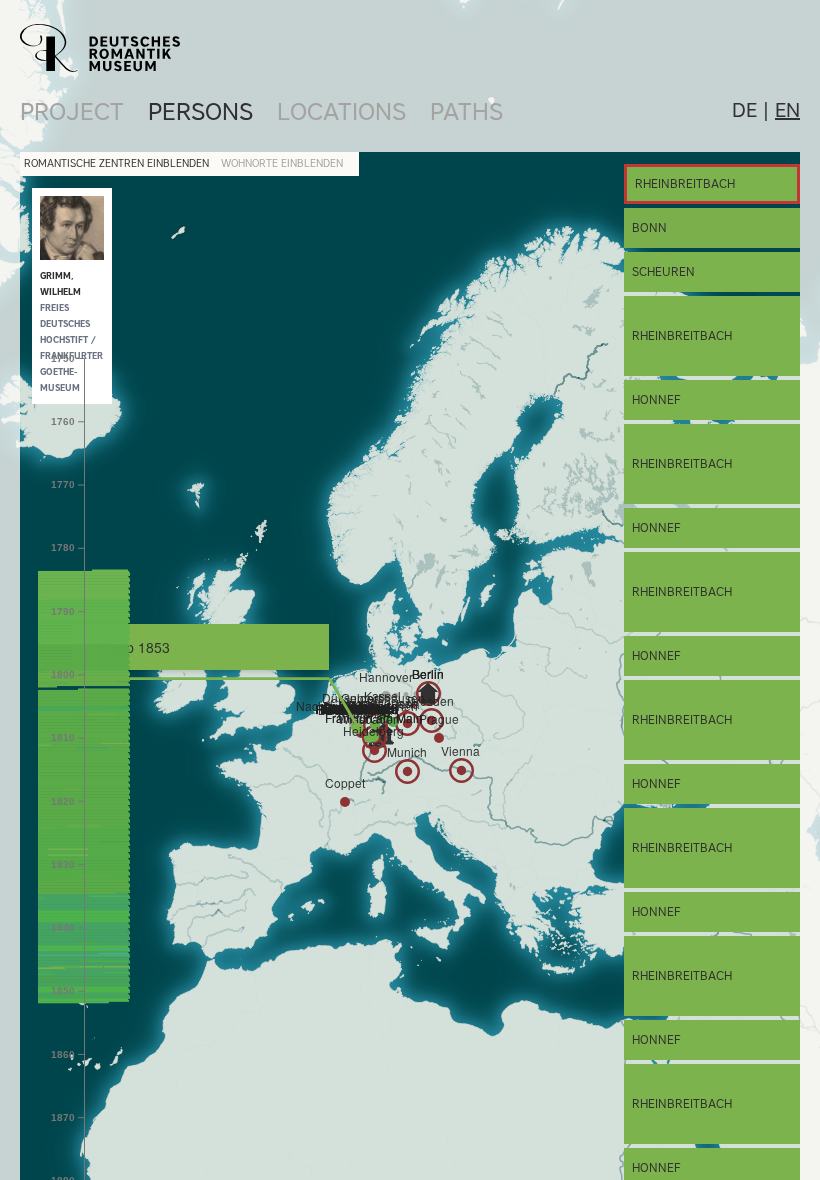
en (787, 110)
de (744, 110)
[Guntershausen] (383, 717)
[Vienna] (461, 770)
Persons (200, 111)
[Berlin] (428, 693)
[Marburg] (375, 725)
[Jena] (407, 723)
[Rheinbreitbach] (357, 728)
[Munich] (407, 771)
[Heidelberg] (374, 750)
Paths (466, 111)
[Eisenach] (393, 722)
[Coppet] (345, 802)
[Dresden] (431, 720)
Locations (341, 111)
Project (72, 111)
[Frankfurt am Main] (374, 737)
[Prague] (439, 738)
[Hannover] (386, 696)
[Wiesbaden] (369, 738)
